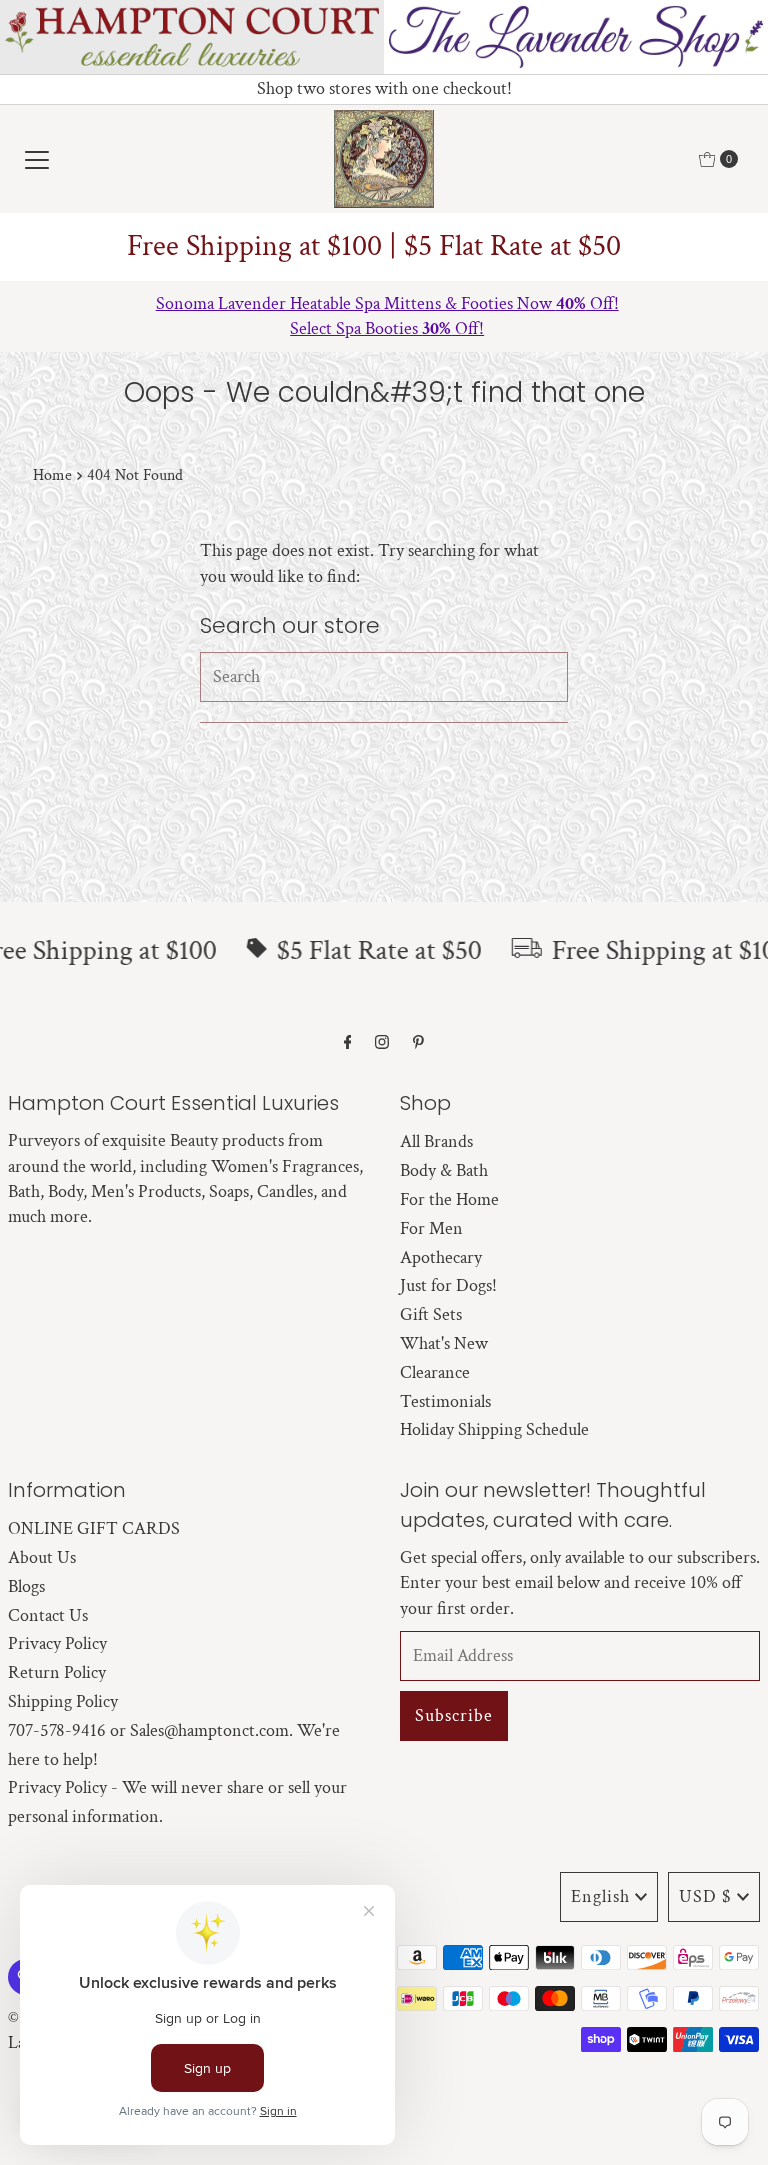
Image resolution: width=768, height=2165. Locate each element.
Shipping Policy (63, 1701)
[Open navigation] (37, 159)
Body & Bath (444, 1170)
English (600, 1896)
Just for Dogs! (448, 1285)
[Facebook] (348, 1043)
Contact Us (48, 1615)
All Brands (436, 1141)
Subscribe (454, 1715)
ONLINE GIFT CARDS (94, 1528)
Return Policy (57, 1672)
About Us (42, 1557)
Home (52, 475)
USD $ (705, 1896)
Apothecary (441, 1257)
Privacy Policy (57, 1643)
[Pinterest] (418, 1043)
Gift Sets (431, 1314)
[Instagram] (382, 1043)
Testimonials (445, 1401)
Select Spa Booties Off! (384, 328)
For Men (431, 1228)
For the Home (449, 1199)
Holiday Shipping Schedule (494, 1429)
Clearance (435, 1372)
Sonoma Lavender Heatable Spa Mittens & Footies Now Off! (384, 303)
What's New (444, 1343)
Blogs (26, 1586)
